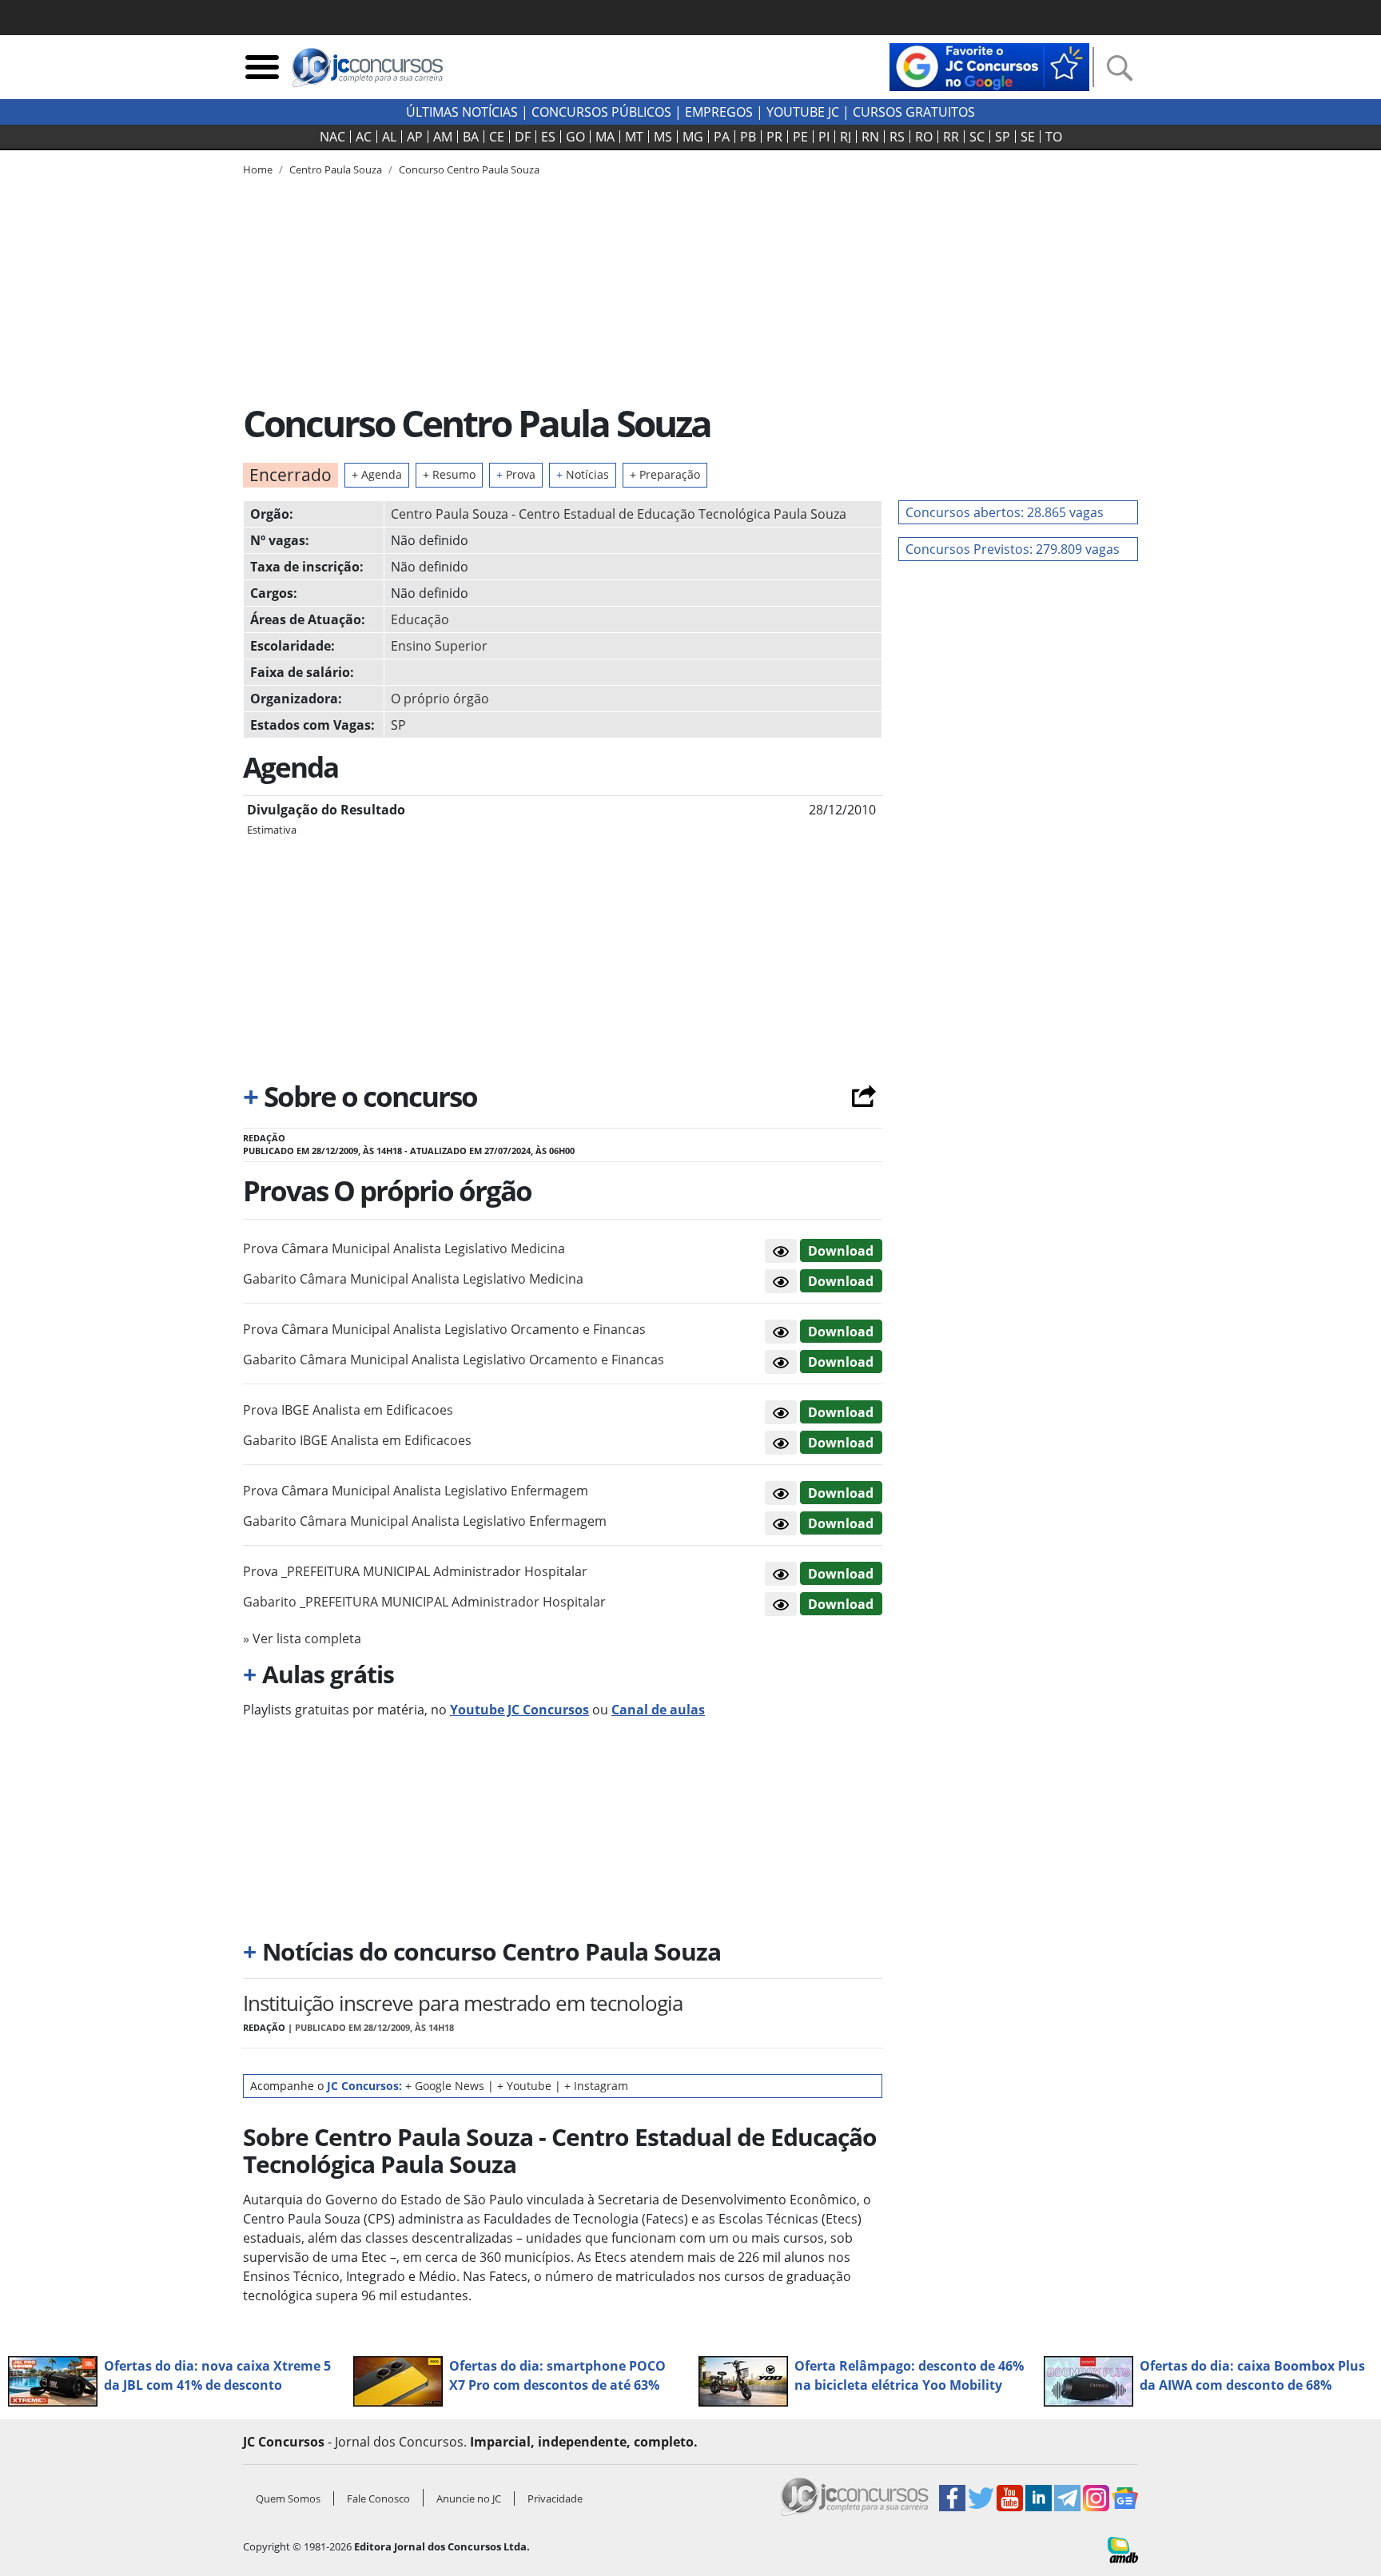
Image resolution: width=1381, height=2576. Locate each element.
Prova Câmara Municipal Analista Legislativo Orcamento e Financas (444, 1329)
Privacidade (555, 2498)
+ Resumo (449, 474)
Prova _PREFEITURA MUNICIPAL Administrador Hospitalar (415, 1571)
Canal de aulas (658, 1710)
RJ (846, 137)
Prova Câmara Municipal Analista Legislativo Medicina (404, 1248)
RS (897, 137)
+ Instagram (596, 2086)
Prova (516, 474)
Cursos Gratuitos (914, 112)
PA (722, 137)
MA (605, 137)
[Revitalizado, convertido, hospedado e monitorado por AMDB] (1123, 2549)
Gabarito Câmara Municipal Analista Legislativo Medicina (413, 1279)
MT (634, 137)
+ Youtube (524, 2086)
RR (951, 137)
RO (924, 137)
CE (497, 137)
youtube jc (803, 112)
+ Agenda (377, 474)
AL (389, 137)
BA (471, 137)
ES (548, 137)
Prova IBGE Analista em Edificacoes (348, 1410)
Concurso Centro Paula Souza (469, 169)
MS (663, 137)
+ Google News (445, 2086)
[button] (781, 1251)
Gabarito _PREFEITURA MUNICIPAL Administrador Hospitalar (424, 1602)
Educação (420, 619)
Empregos (719, 112)
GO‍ (575, 137)
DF (523, 137)
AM (443, 137)
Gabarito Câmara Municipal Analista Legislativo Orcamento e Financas (454, 1360)
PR (774, 137)
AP (415, 137)
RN (870, 137)
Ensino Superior (439, 646)
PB (748, 137)
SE (1028, 137)
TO (1054, 137)
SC (977, 137)
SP (1003, 137)
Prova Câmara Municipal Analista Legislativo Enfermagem (416, 1491)
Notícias (583, 474)
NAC (332, 137)
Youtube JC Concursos (519, 1710)
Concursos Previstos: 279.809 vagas (1013, 549)
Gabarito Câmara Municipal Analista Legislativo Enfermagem (425, 1521)
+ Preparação (665, 474)
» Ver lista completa (302, 1638)
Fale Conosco (378, 2498)
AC (364, 137)
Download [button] (841, 1251)
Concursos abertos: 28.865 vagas (1005, 512)
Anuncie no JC (469, 2498)
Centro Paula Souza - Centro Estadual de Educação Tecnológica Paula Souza (619, 514)
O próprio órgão (440, 699)
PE (800, 137)
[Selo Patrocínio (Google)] (989, 66)
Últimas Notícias (462, 112)
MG (693, 137)
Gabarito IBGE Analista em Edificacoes (357, 1440)
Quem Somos (288, 2498)
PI (824, 137)
